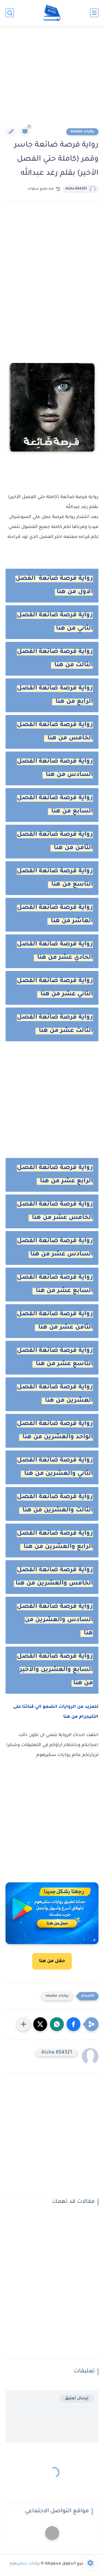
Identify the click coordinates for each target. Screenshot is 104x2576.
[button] (73, 2024)
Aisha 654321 (76, 189)
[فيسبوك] (52, 2533)
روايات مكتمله (82, 132)
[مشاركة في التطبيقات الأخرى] (24, 2024)
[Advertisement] (52, 80)
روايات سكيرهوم (25, 2564)
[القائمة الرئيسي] (94, 13)
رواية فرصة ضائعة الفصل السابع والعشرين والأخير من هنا (55, 1670)
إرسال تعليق (77, 2399)
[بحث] (10, 13)
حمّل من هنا (52, 1961)
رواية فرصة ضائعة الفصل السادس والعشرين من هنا (55, 1620)
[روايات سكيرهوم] (52, 13)
